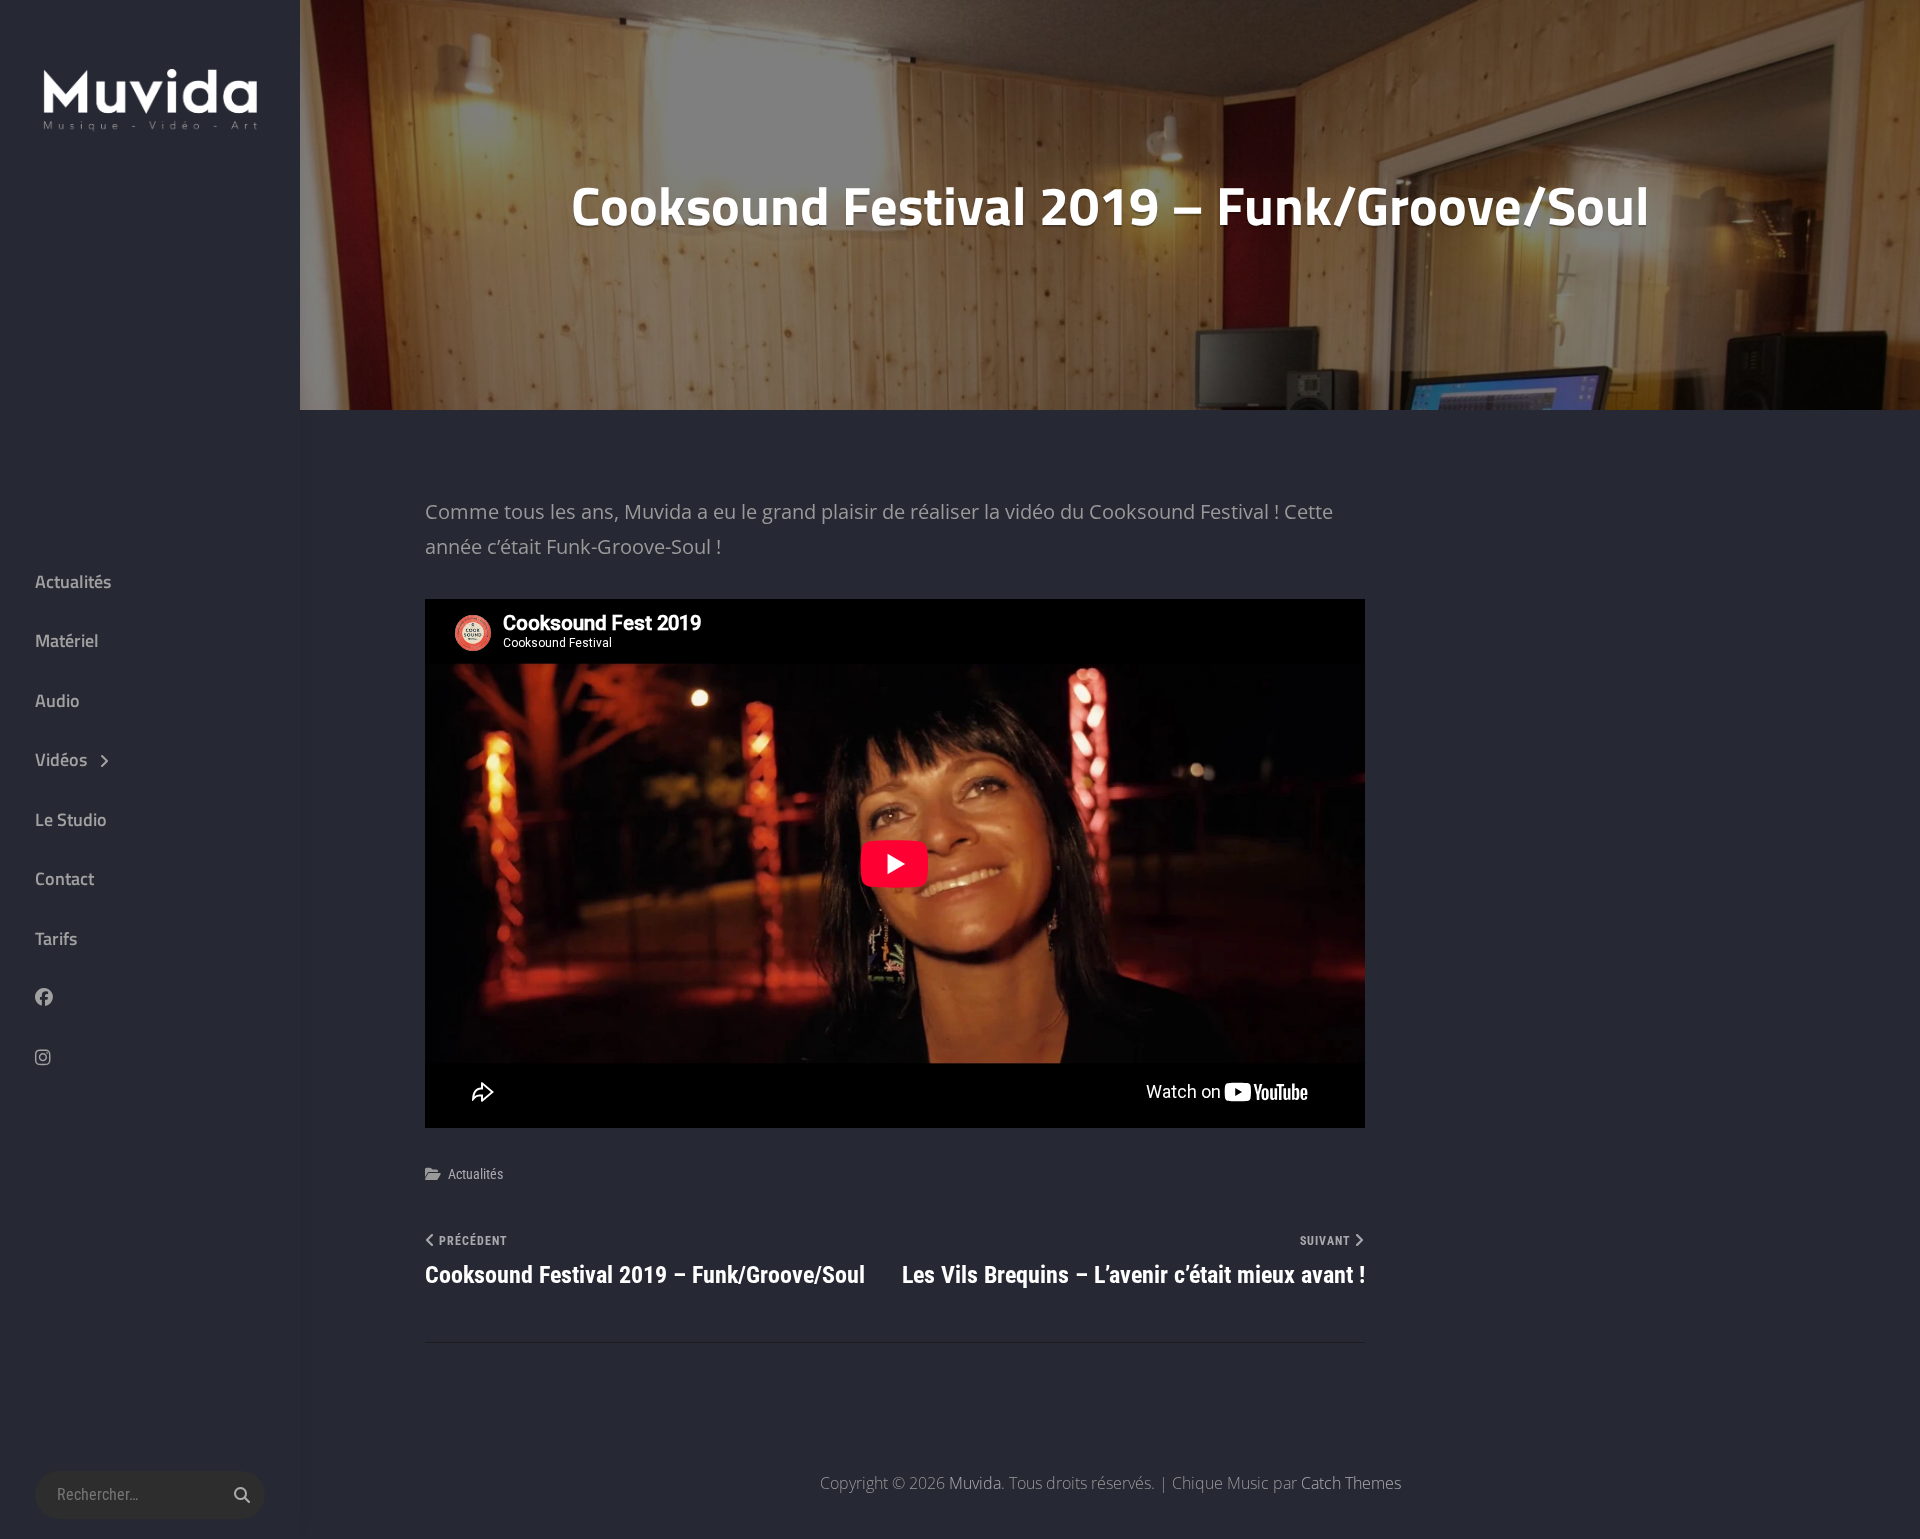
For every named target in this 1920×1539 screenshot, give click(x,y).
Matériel (67, 640)
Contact (64, 878)
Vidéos (61, 759)
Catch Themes (1351, 1483)
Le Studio (71, 819)
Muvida (975, 1483)
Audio (57, 700)
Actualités (73, 581)
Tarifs (56, 938)
